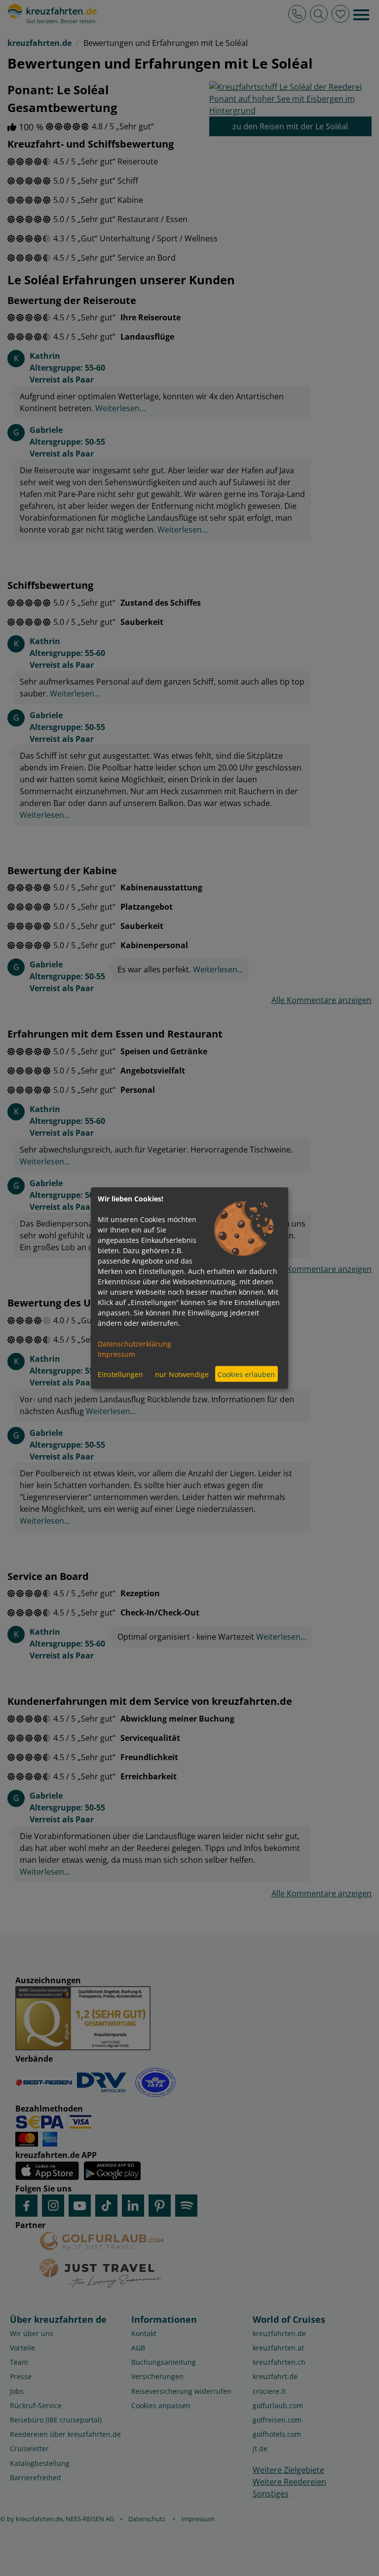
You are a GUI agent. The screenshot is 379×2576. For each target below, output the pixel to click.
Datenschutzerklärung (134, 1344)
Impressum (116, 1354)
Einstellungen (120, 1374)
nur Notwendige (182, 1374)
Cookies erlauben (246, 1374)
